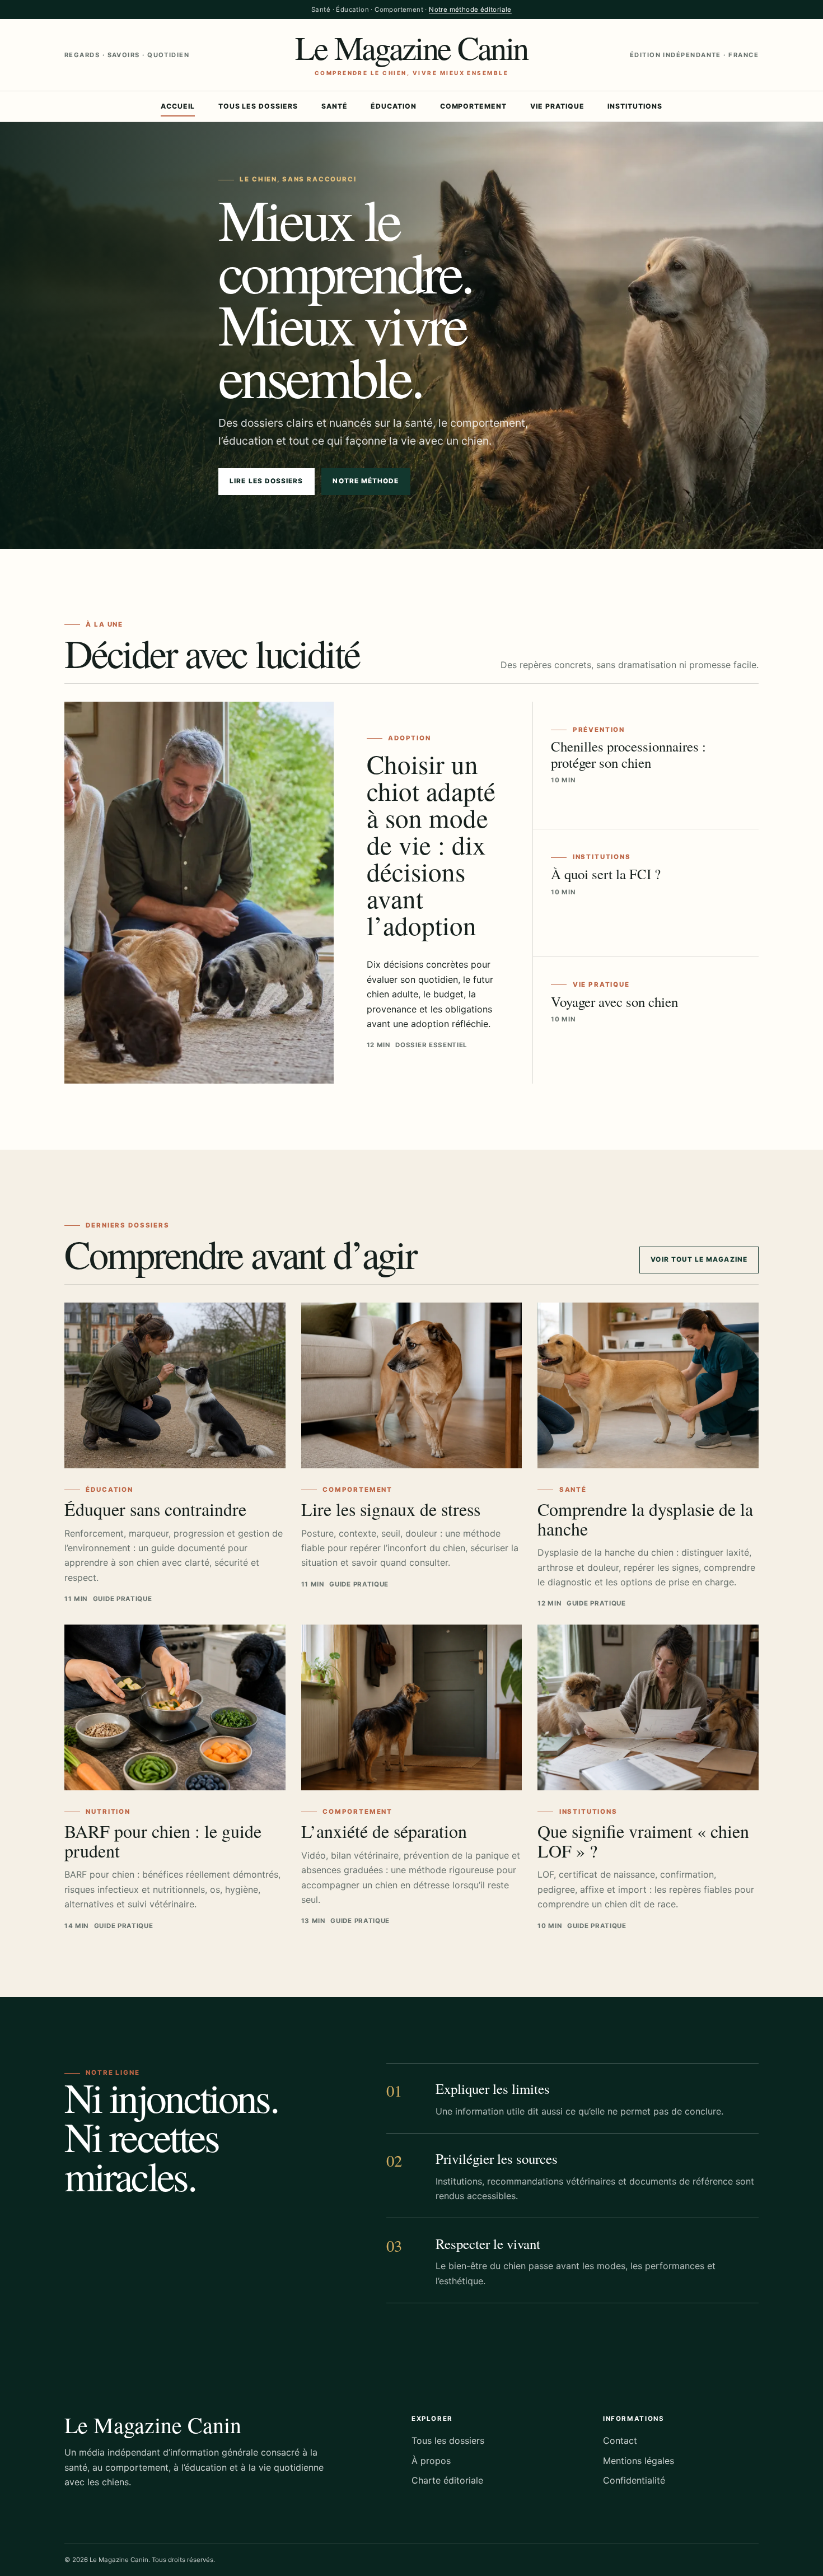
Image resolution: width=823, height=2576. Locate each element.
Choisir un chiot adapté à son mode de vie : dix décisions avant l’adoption (431, 844)
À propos (431, 2461)
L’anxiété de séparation (384, 1831)
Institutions (635, 106)
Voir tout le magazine (699, 1259)
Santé (335, 106)
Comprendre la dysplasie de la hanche (645, 1519)
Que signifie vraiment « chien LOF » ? (643, 1841)
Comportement (474, 106)
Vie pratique (557, 106)
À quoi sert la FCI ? (606, 874)
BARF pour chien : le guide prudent (163, 1841)
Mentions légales (639, 2461)
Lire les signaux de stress (391, 1509)
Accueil (178, 106)
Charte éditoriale (447, 2480)
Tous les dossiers (258, 106)
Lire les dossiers (266, 481)
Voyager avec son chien (614, 1002)
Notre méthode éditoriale (470, 10)
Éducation (394, 106)
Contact (620, 2440)
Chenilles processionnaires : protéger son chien (628, 754)
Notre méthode (366, 481)
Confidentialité (634, 2480)
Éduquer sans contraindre (155, 1509)
